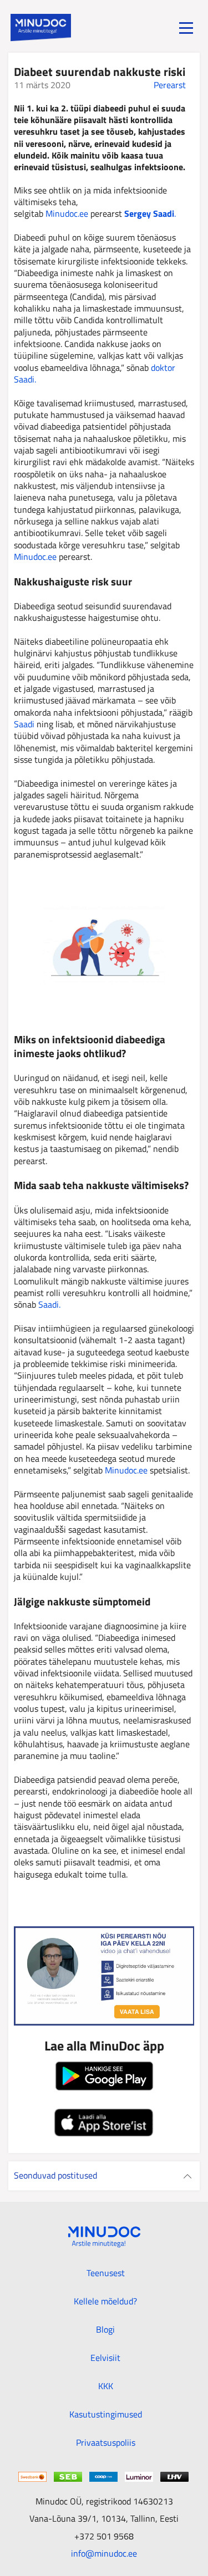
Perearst (170, 85)
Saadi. (49, 1304)
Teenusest (106, 2273)
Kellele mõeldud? (105, 2301)
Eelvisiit (105, 2358)
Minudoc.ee (68, 213)
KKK (106, 2386)
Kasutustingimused (106, 2414)
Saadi (24, 724)
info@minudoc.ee (104, 2553)
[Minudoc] (41, 28)
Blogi (105, 2329)
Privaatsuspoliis (106, 2442)
